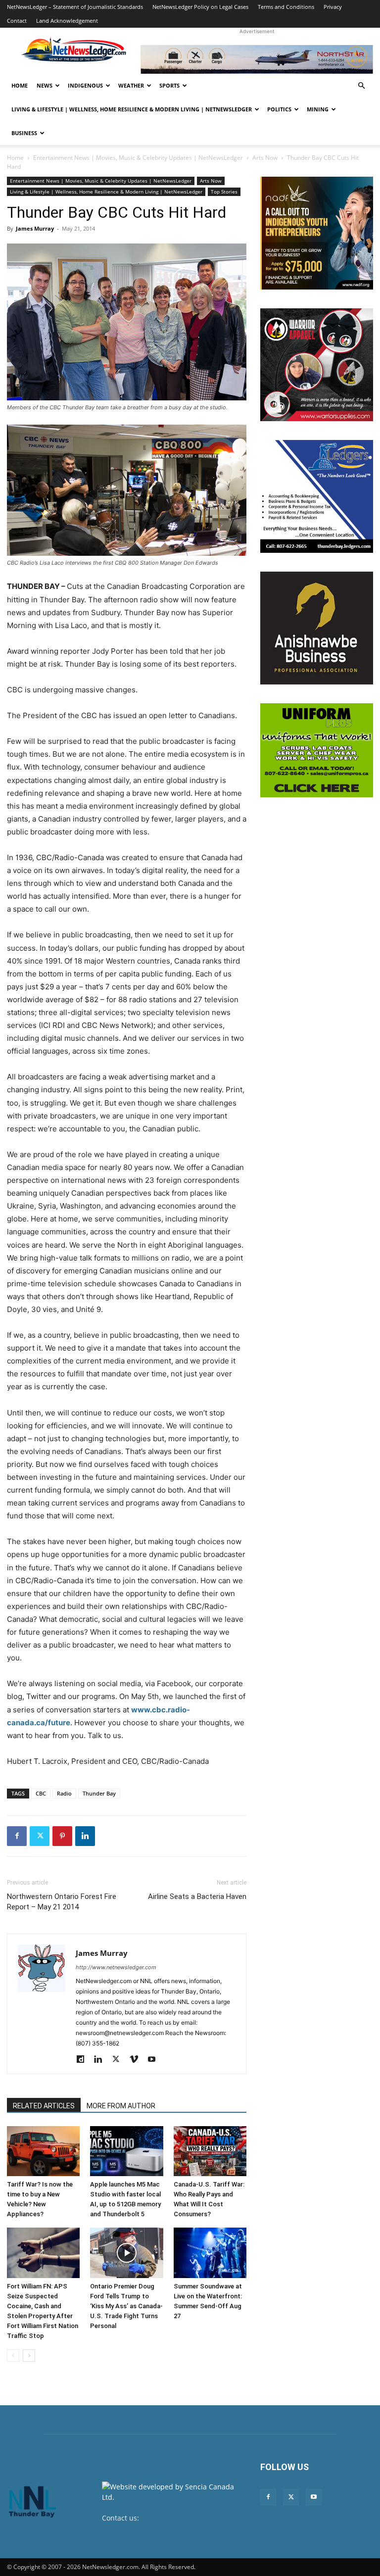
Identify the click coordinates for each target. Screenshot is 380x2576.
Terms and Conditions (286, 7)
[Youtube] (155, 2060)
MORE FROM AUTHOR (121, 2106)
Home (20, 85)
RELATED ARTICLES (44, 2106)
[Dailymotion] (84, 2060)
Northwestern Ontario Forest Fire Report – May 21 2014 (62, 1902)
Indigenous (85, 85)
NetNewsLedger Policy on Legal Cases (200, 7)
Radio (64, 1793)
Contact (17, 21)
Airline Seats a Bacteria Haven (197, 1896)
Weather (131, 85)
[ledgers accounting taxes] (317, 496)
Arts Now (265, 158)
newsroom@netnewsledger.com (155, 2528)
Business (24, 133)
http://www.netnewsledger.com (116, 1967)
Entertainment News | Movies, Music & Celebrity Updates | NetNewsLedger (138, 158)
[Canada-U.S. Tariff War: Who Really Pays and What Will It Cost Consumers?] (210, 2151)
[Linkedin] (85, 1836)
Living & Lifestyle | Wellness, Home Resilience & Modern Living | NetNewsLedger (132, 109)
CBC (41, 1793)
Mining (318, 109)
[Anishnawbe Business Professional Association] (317, 628)
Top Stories (224, 192)
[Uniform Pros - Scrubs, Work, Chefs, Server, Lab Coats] (317, 750)
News (45, 85)
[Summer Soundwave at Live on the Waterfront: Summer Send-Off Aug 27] (210, 2253)
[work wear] (317, 365)
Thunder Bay (99, 1793)
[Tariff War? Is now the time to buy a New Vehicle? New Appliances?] (43, 2151)
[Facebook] (17, 1836)
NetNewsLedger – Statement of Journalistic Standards (75, 7)
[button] (361, 86)
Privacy (333, 7)
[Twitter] (40, 1836)
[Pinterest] (62, 1836)
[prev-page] (13, 2356)
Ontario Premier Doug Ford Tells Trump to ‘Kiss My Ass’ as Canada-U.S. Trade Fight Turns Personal (126, 2306)
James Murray (35, 228)
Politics (279, 109)
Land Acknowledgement (67, 21)
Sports (169, 85)
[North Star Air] (257, 59)
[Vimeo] (137, 2060)
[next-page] (29, 2356)
